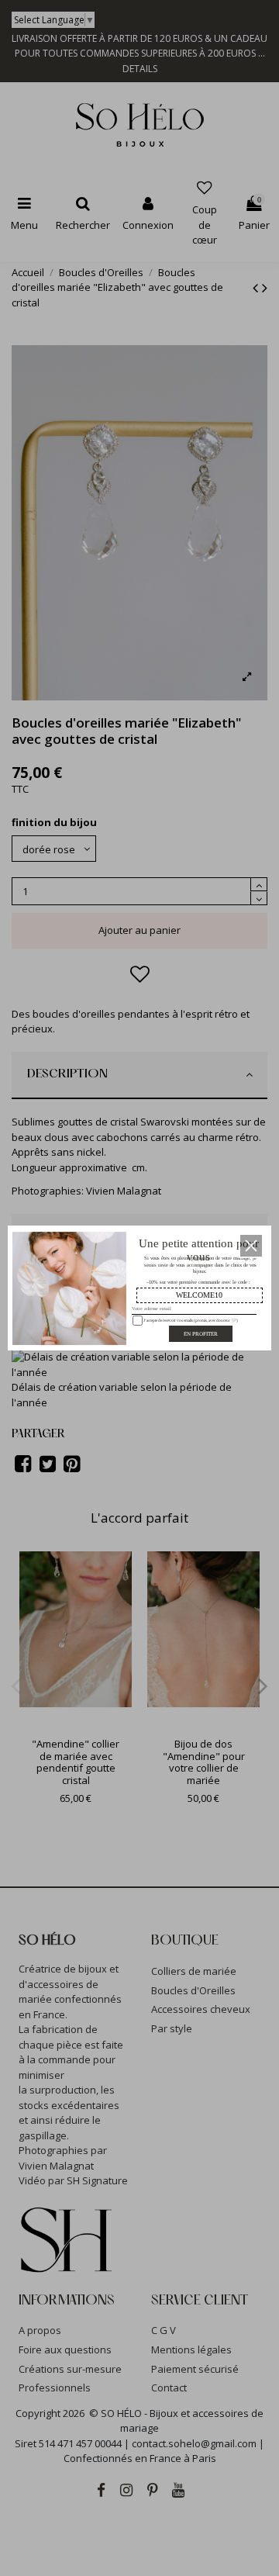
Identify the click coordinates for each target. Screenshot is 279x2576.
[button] (251, 1246)
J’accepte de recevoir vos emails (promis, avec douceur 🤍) (189, 1320)
